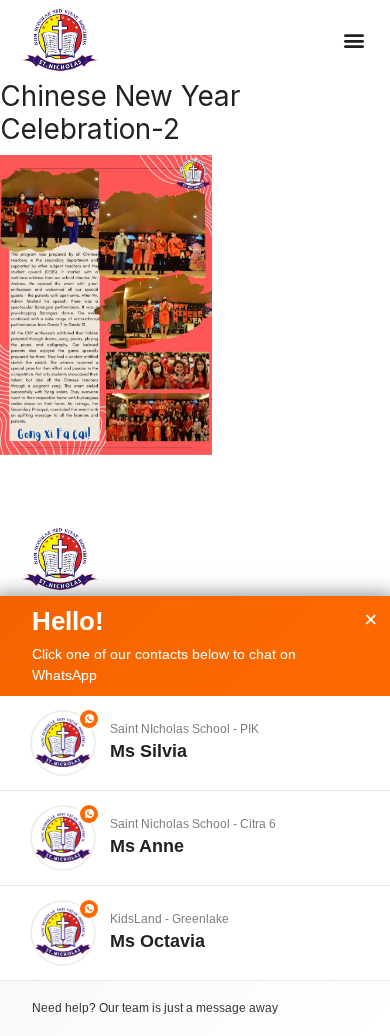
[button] (354, 40)
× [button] (371, 620)
